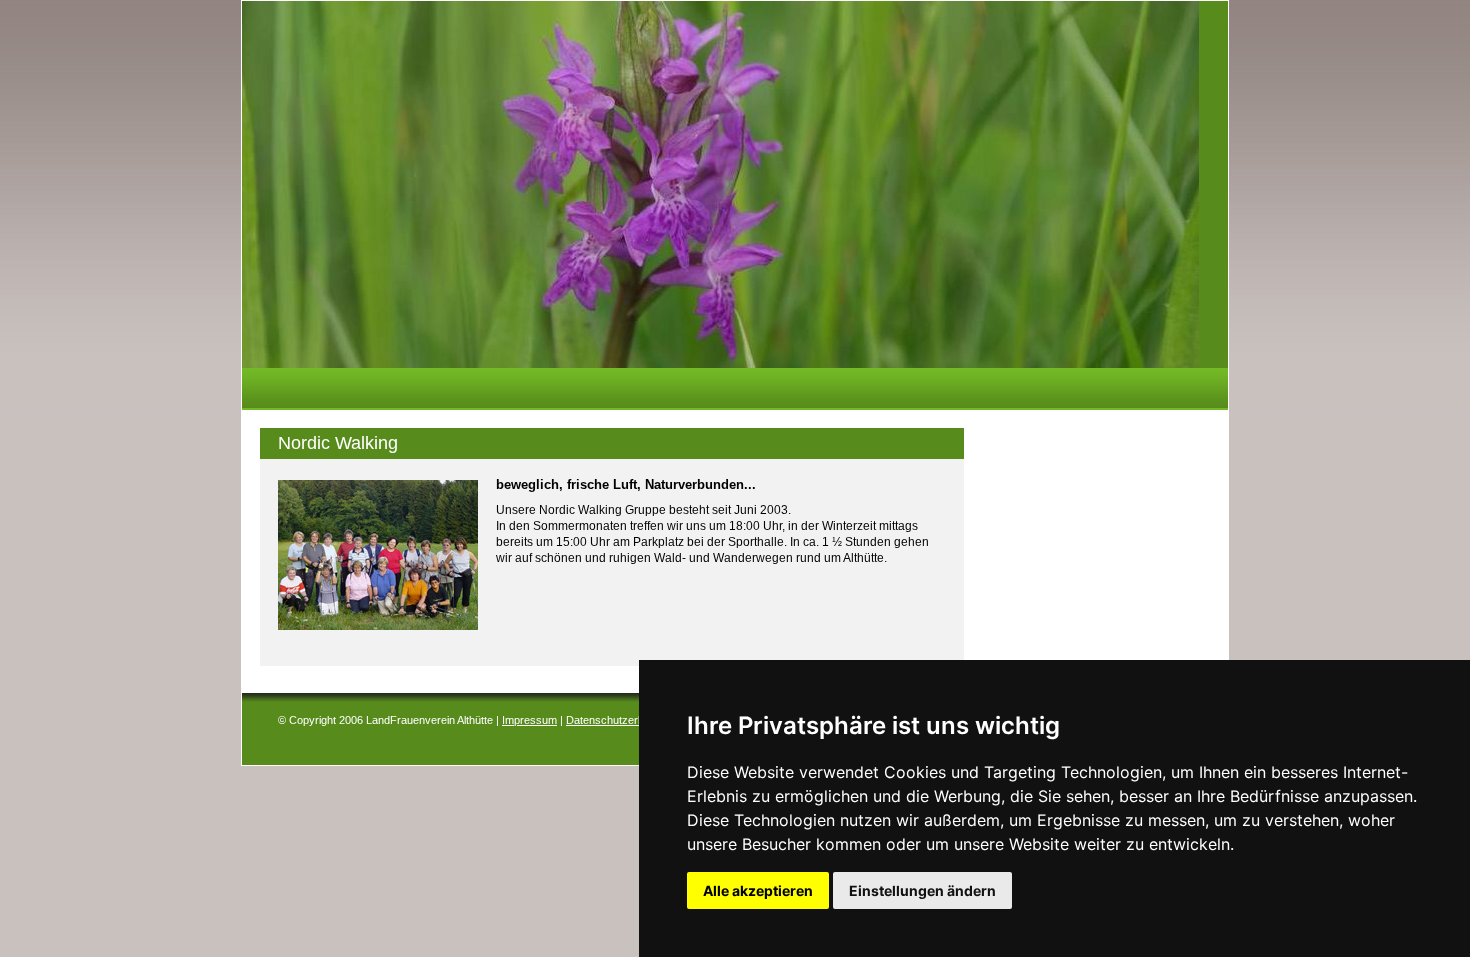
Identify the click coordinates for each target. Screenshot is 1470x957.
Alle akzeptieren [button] (758, 890)
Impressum (529, 720)
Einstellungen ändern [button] (922, 890)
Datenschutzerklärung (620, 720)
